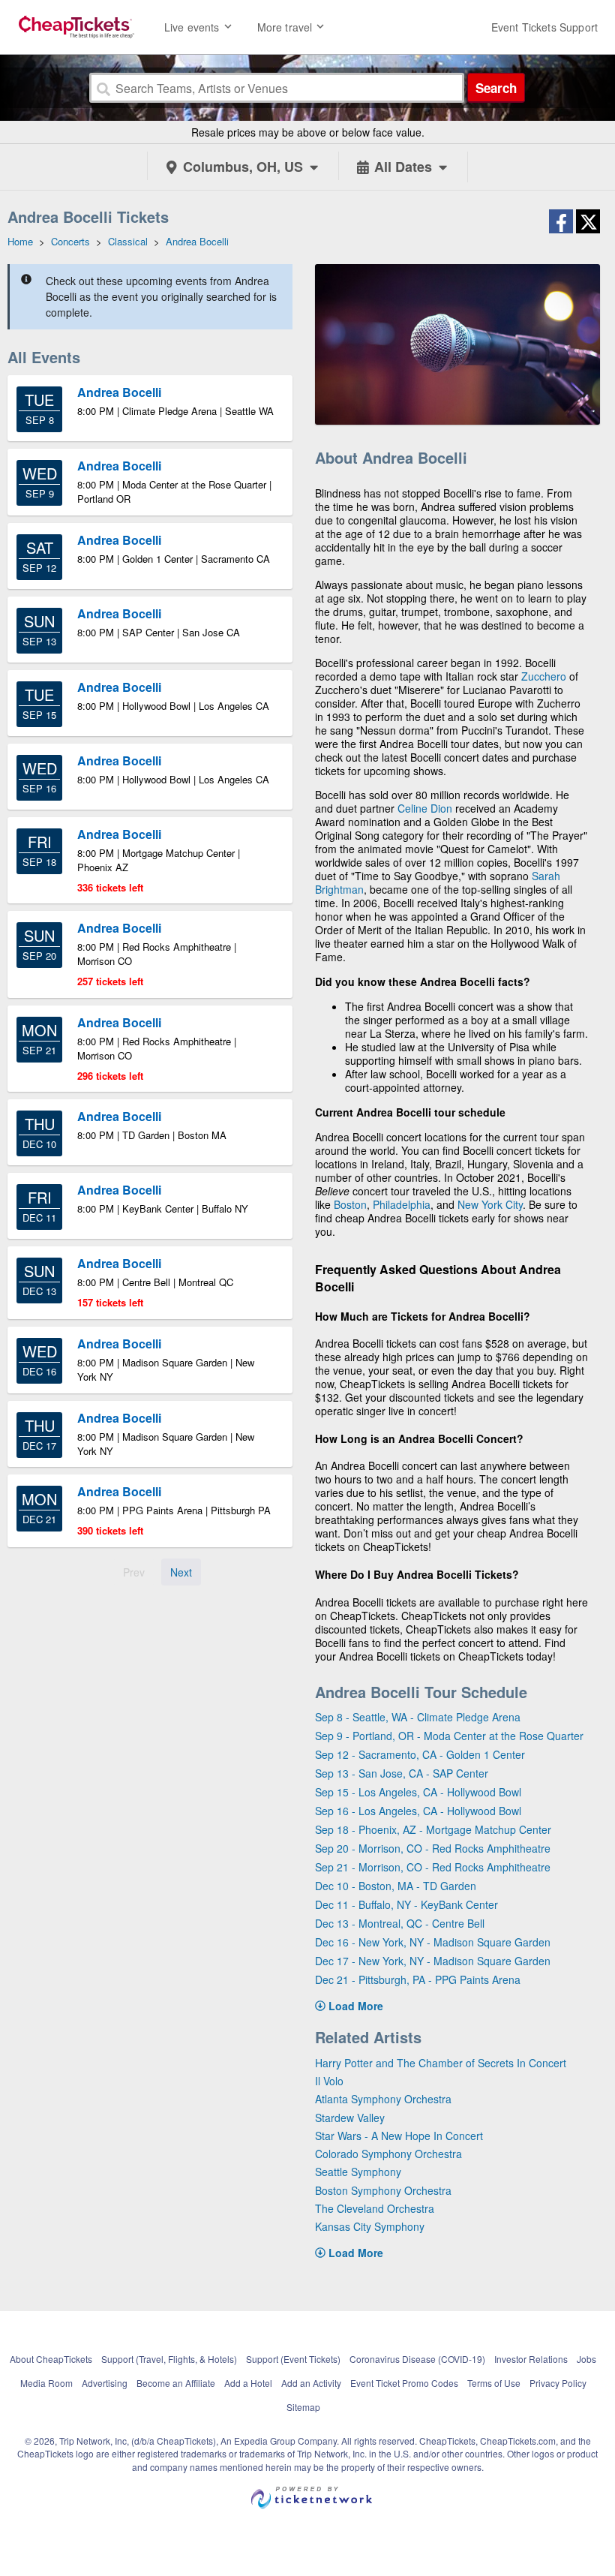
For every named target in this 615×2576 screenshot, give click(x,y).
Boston (350, 1204)
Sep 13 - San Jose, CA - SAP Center (402, 1773)
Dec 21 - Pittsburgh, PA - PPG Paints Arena (418, 1979)
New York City (490, 1204)
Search (496, 88)
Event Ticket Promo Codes (404, 2383)
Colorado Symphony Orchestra (388, 2154)
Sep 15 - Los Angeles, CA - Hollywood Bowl (418, 1792)
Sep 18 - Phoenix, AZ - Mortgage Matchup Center (433, 1829)
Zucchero (544, 676)
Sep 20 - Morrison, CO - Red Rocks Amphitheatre (433, 1848)
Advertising (105, 2383)
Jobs (586, 2359)
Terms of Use (494, 2383)
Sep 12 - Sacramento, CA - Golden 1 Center (420, 1754)
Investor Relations (531, 2359)
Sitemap (303, 2407)
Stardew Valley (350, 2118)
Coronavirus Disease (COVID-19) (417, 2359)
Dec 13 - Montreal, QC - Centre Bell (400, 1923)
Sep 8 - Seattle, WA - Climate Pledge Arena (418, 1717)
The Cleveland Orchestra (375, 2208)
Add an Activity (311, 2383)
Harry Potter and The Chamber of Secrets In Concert (441, 2063)
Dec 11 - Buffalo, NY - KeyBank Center (406, 1904)
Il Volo (329, 2081)
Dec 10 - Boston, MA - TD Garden (396, 1886)
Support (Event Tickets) (293, 2359)
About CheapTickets (51, 2359)
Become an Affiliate (176, 2383)
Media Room (46, 2383)
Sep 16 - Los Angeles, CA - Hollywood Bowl (418, 1811)
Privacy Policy (558, 2383)
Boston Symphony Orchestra (383, 2190)
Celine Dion (425, 808)
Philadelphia (402, 1204)
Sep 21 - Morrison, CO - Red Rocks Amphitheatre (433, 1867)
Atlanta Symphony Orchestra (383, 2099)
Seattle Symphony (358, 2172)
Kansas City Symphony (370, 2226)
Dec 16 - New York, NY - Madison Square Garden (433, 1942)
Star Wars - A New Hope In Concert (399, 2136)
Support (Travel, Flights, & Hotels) (169, 2359)
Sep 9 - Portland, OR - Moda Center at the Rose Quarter (449, 1736)
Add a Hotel (248, 2383)
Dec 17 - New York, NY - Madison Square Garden (433, 1961)
